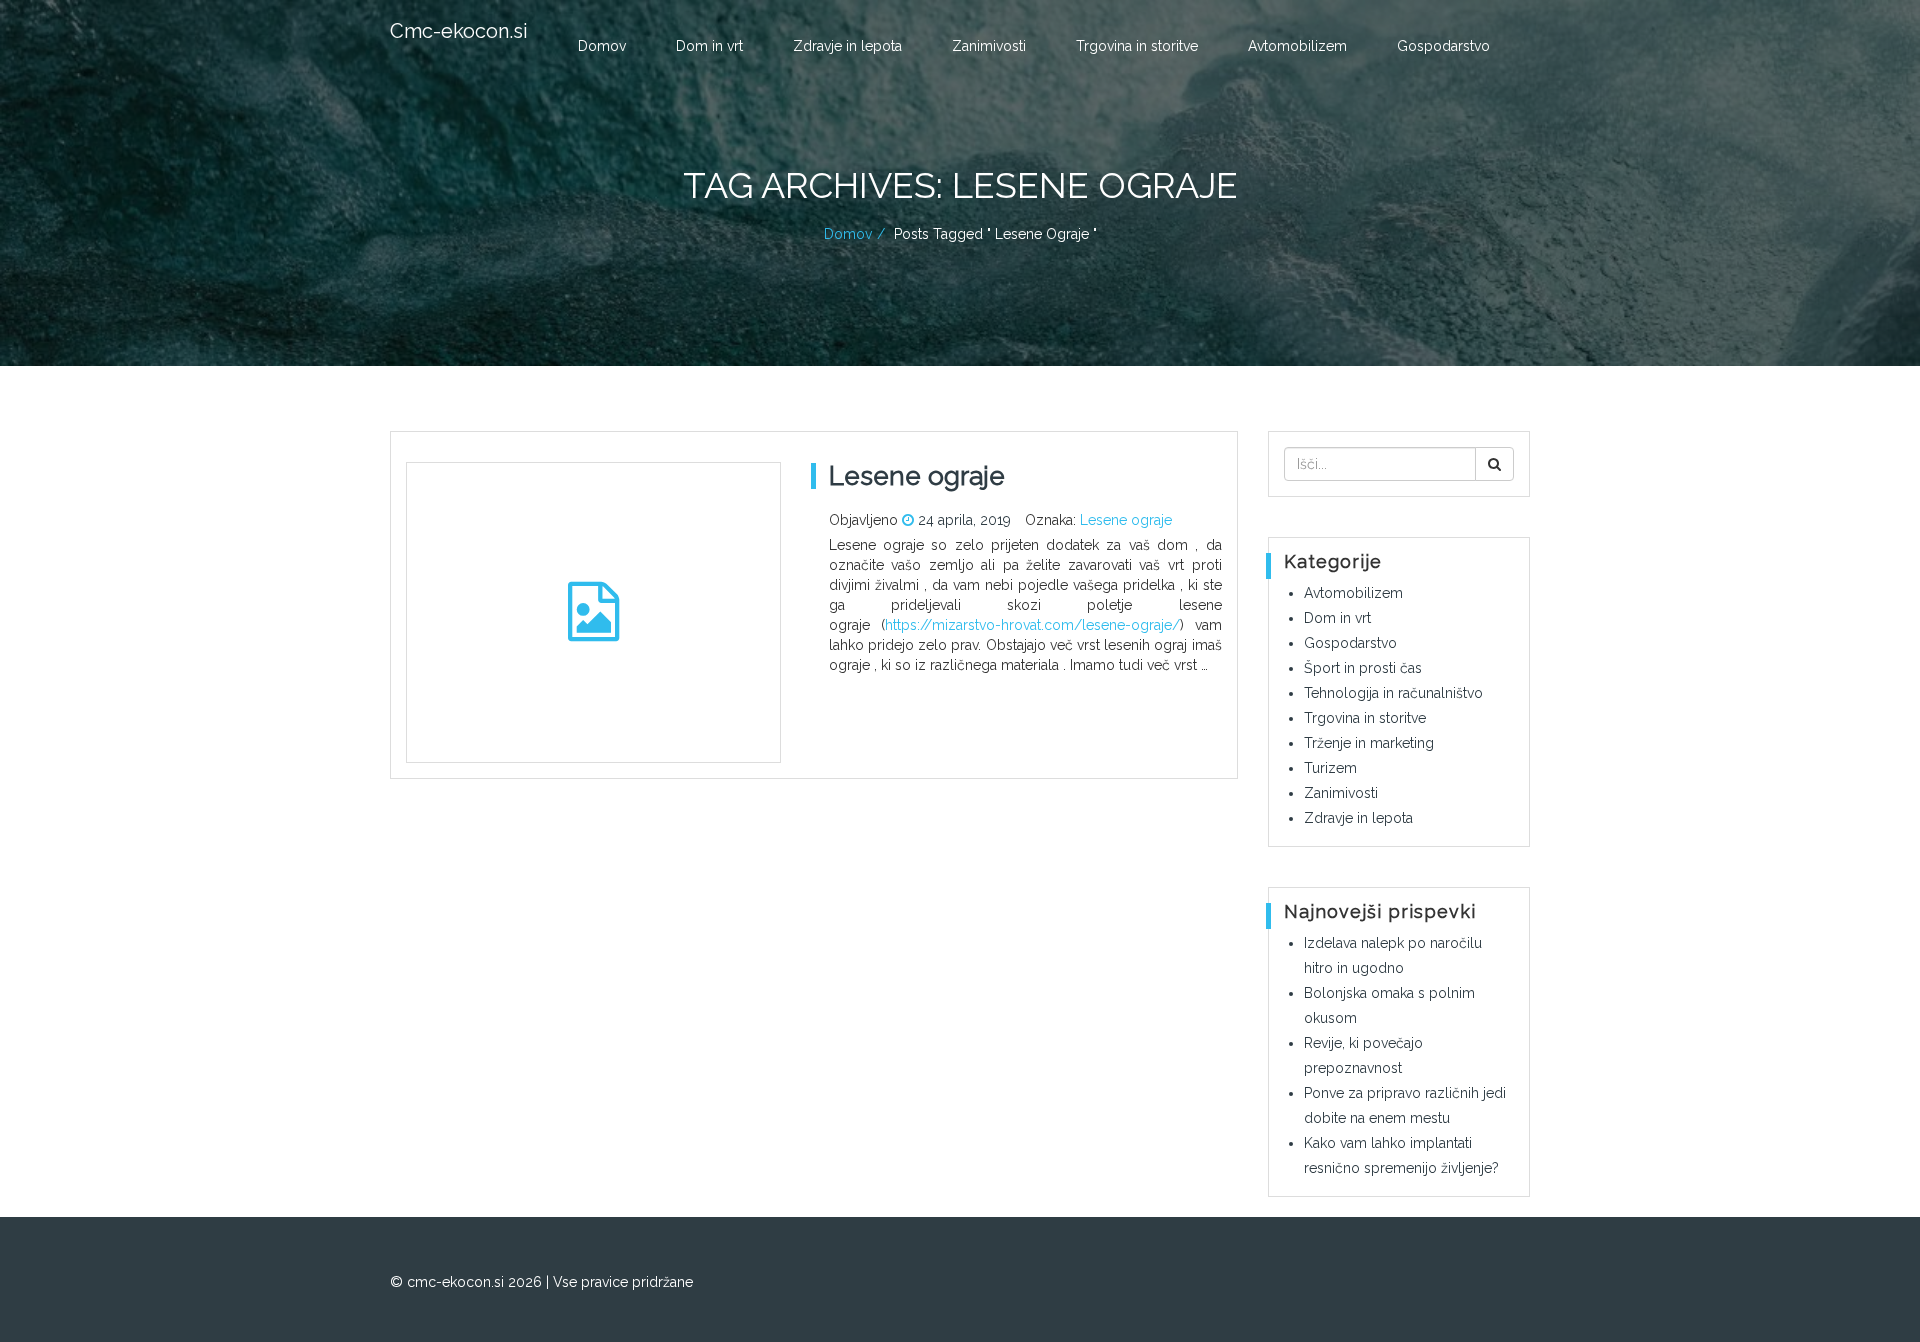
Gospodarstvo (1443, 46)
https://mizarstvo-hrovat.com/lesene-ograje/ (1032, 625)
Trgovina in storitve (1137, 46)
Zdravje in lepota (847, 46)
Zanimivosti (989, 46)
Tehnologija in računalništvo (1393, 693)
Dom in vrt (709, 46)
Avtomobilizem (1297, 46)
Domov (602, 46)
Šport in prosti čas (1363, 668)
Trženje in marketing (1369, 743)
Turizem (1330, 768)
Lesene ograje (1126, 520)
